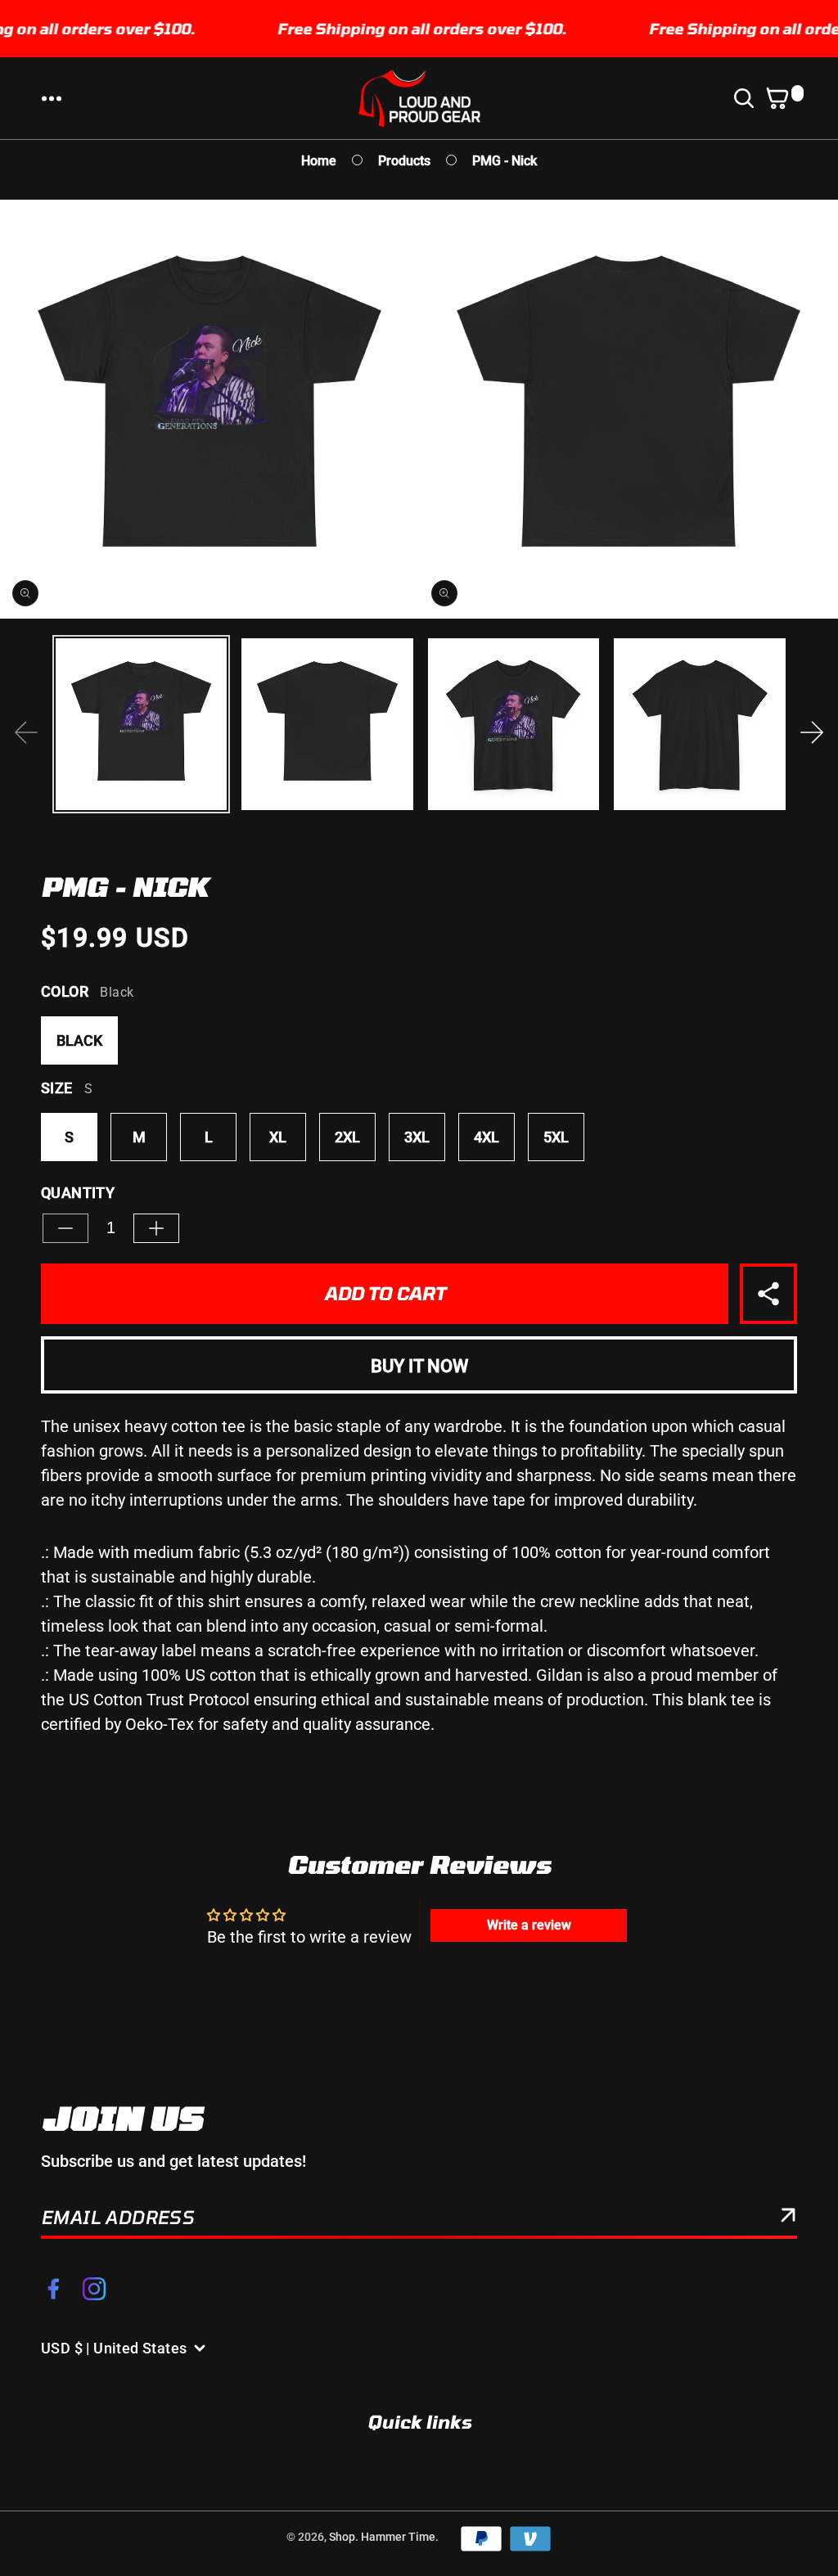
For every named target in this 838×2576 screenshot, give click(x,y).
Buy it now (419, 1366)
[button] (52, 98)
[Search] (747, 98)
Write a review (529, 1925)
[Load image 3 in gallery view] (514, 724)
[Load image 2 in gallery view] (327, 724)
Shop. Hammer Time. (384, 2537)
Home (319, 161)
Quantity (78, 1193)
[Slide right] (812, 732)
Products (404, 161)
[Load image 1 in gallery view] (141, 724)
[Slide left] (26, 732)
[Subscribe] (788, 2218)
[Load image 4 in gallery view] (699, 724)
